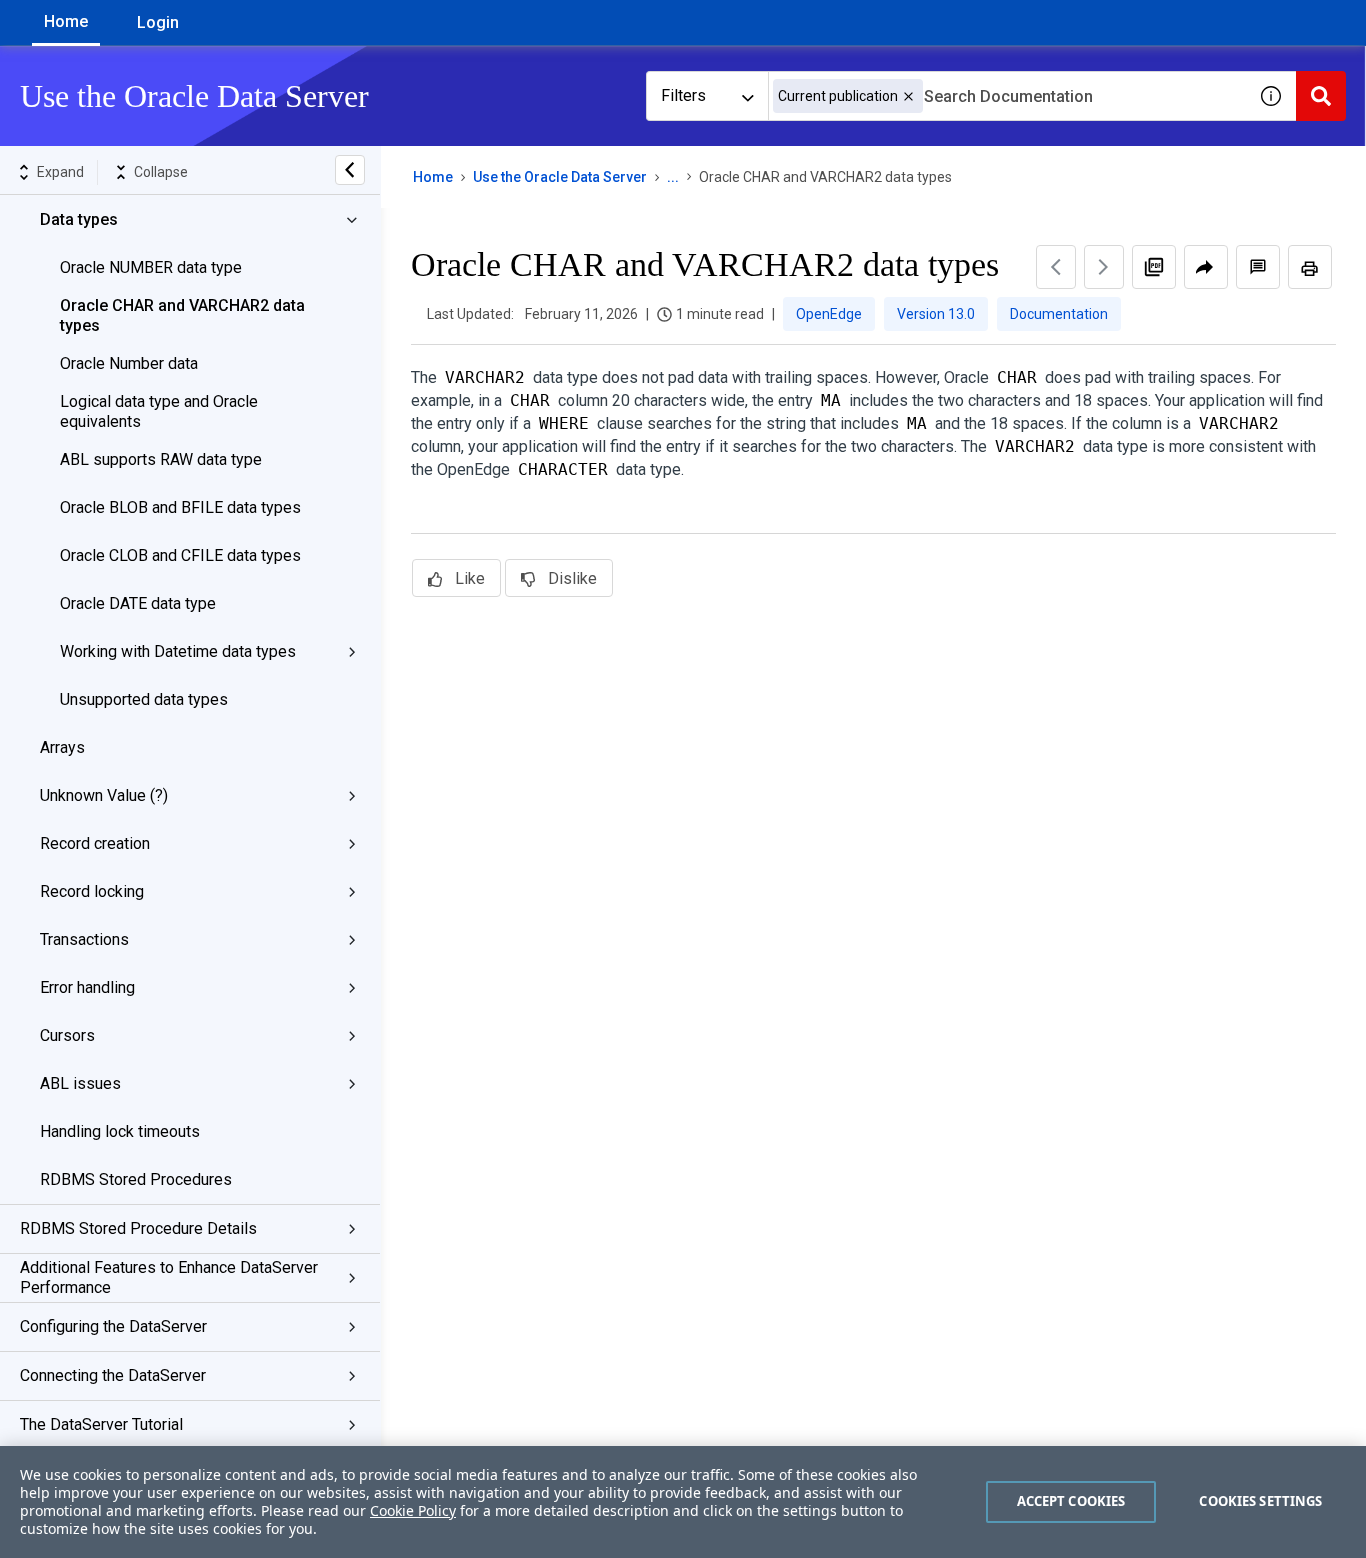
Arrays (62, 747)
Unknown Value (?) (104, 795)
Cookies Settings (1260, 1501)
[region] (683, 1502)
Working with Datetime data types (178, 651)
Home (66, 21)
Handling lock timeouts (120, 1131)
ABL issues (80, 1083)
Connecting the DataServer (113, 1375)
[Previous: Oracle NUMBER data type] (1056, 267)
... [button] (673, 177)
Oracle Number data (129, 363)
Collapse (161, 172)
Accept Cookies (1071, 1501)
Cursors (67, 1035)
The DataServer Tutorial (101, 1424)
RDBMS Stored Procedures (136, 1179)
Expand (60, 172)
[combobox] (1007, 96)
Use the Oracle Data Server (560, 177)
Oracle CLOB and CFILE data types (180, 555)
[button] (908, 96)
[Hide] (350, 170)
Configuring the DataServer (113, 1326)
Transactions (84, 939)
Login (158, 22)
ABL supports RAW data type (161, 459)
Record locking (92, 891)
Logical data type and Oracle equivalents (159, 411)
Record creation (95, 843)
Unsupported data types (144, 699)
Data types (79, 219)
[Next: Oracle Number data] (1104, 267)
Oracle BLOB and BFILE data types (180, 507)
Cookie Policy (413, 1510)
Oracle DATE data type (138, 603)
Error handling (87, 987)
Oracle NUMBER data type (151, 267)
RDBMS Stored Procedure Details (138, 1228)
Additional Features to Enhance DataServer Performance (169, 1277)
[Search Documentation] (1321, 96)
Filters (683, 95)
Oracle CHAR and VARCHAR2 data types (182, 315)
